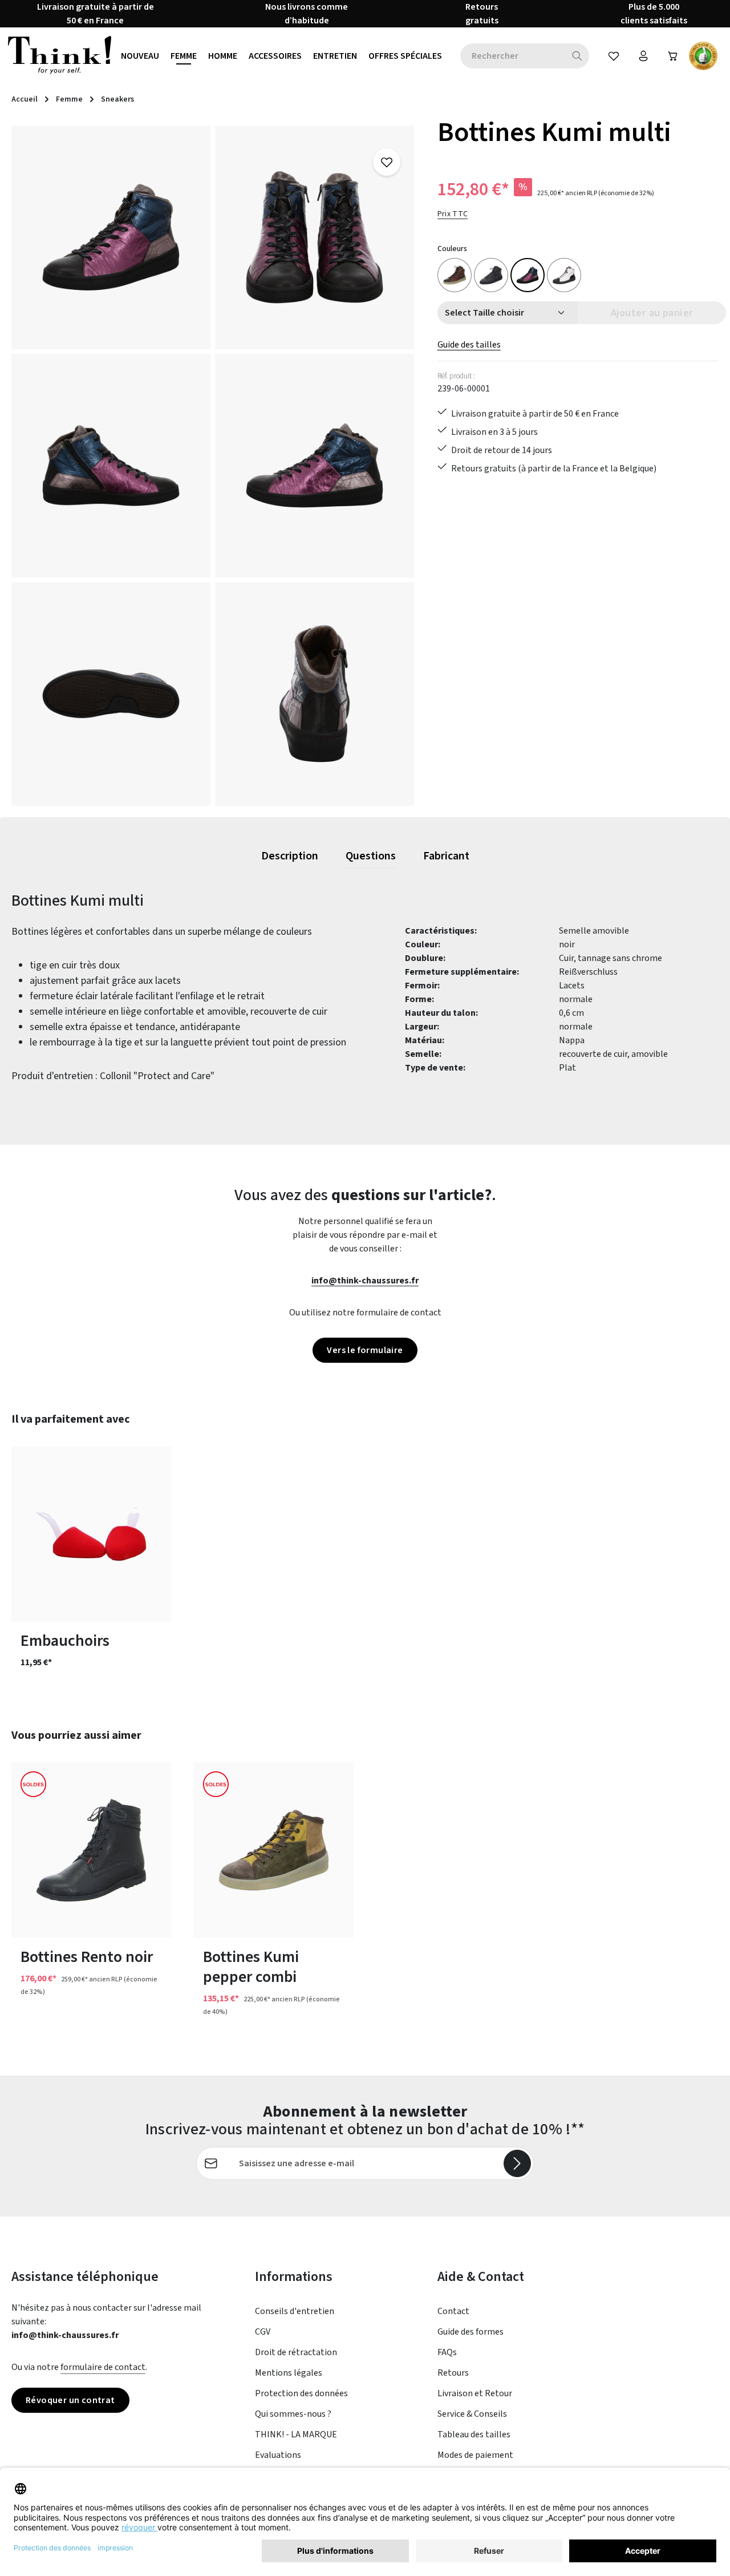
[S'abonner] (517, 2163)
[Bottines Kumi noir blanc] (564, 275)
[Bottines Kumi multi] (111, 237)
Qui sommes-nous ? (293, 2414)
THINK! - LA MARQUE (296, 2434)
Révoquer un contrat (70, 2400)
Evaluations (278, 2455)
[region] (213, 466)
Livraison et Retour (475, 2393)
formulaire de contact (103, 2367)
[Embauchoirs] (91, 1534)
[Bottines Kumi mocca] (491, 275)
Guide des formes (471, 2332)
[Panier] (673, 56)
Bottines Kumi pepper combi (251, 1967)
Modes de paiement (475, 2455)
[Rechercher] (577, 56)
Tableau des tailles (474, 2434)
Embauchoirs (65, 1641)
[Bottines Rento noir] (91, 1850)
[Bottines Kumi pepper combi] (274, 1850)
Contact (453, 2311)
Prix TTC (453, 214)
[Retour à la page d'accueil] (60, 56)
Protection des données (301, 2393)
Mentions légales (289, 2373)
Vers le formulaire (365, 1350)
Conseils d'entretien (295, 2311)
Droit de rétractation (296, 2352)
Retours (453, 2373)
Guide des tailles (469, 345)
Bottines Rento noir (87, 1957)
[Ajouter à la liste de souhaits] (387, 162)
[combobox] (513, 56)
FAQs (447, 2352)
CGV (263, 2332)
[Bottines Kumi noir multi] (455, 275)
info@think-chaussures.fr (365, 1281)
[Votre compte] (643, 56)
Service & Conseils (472, 2414)
